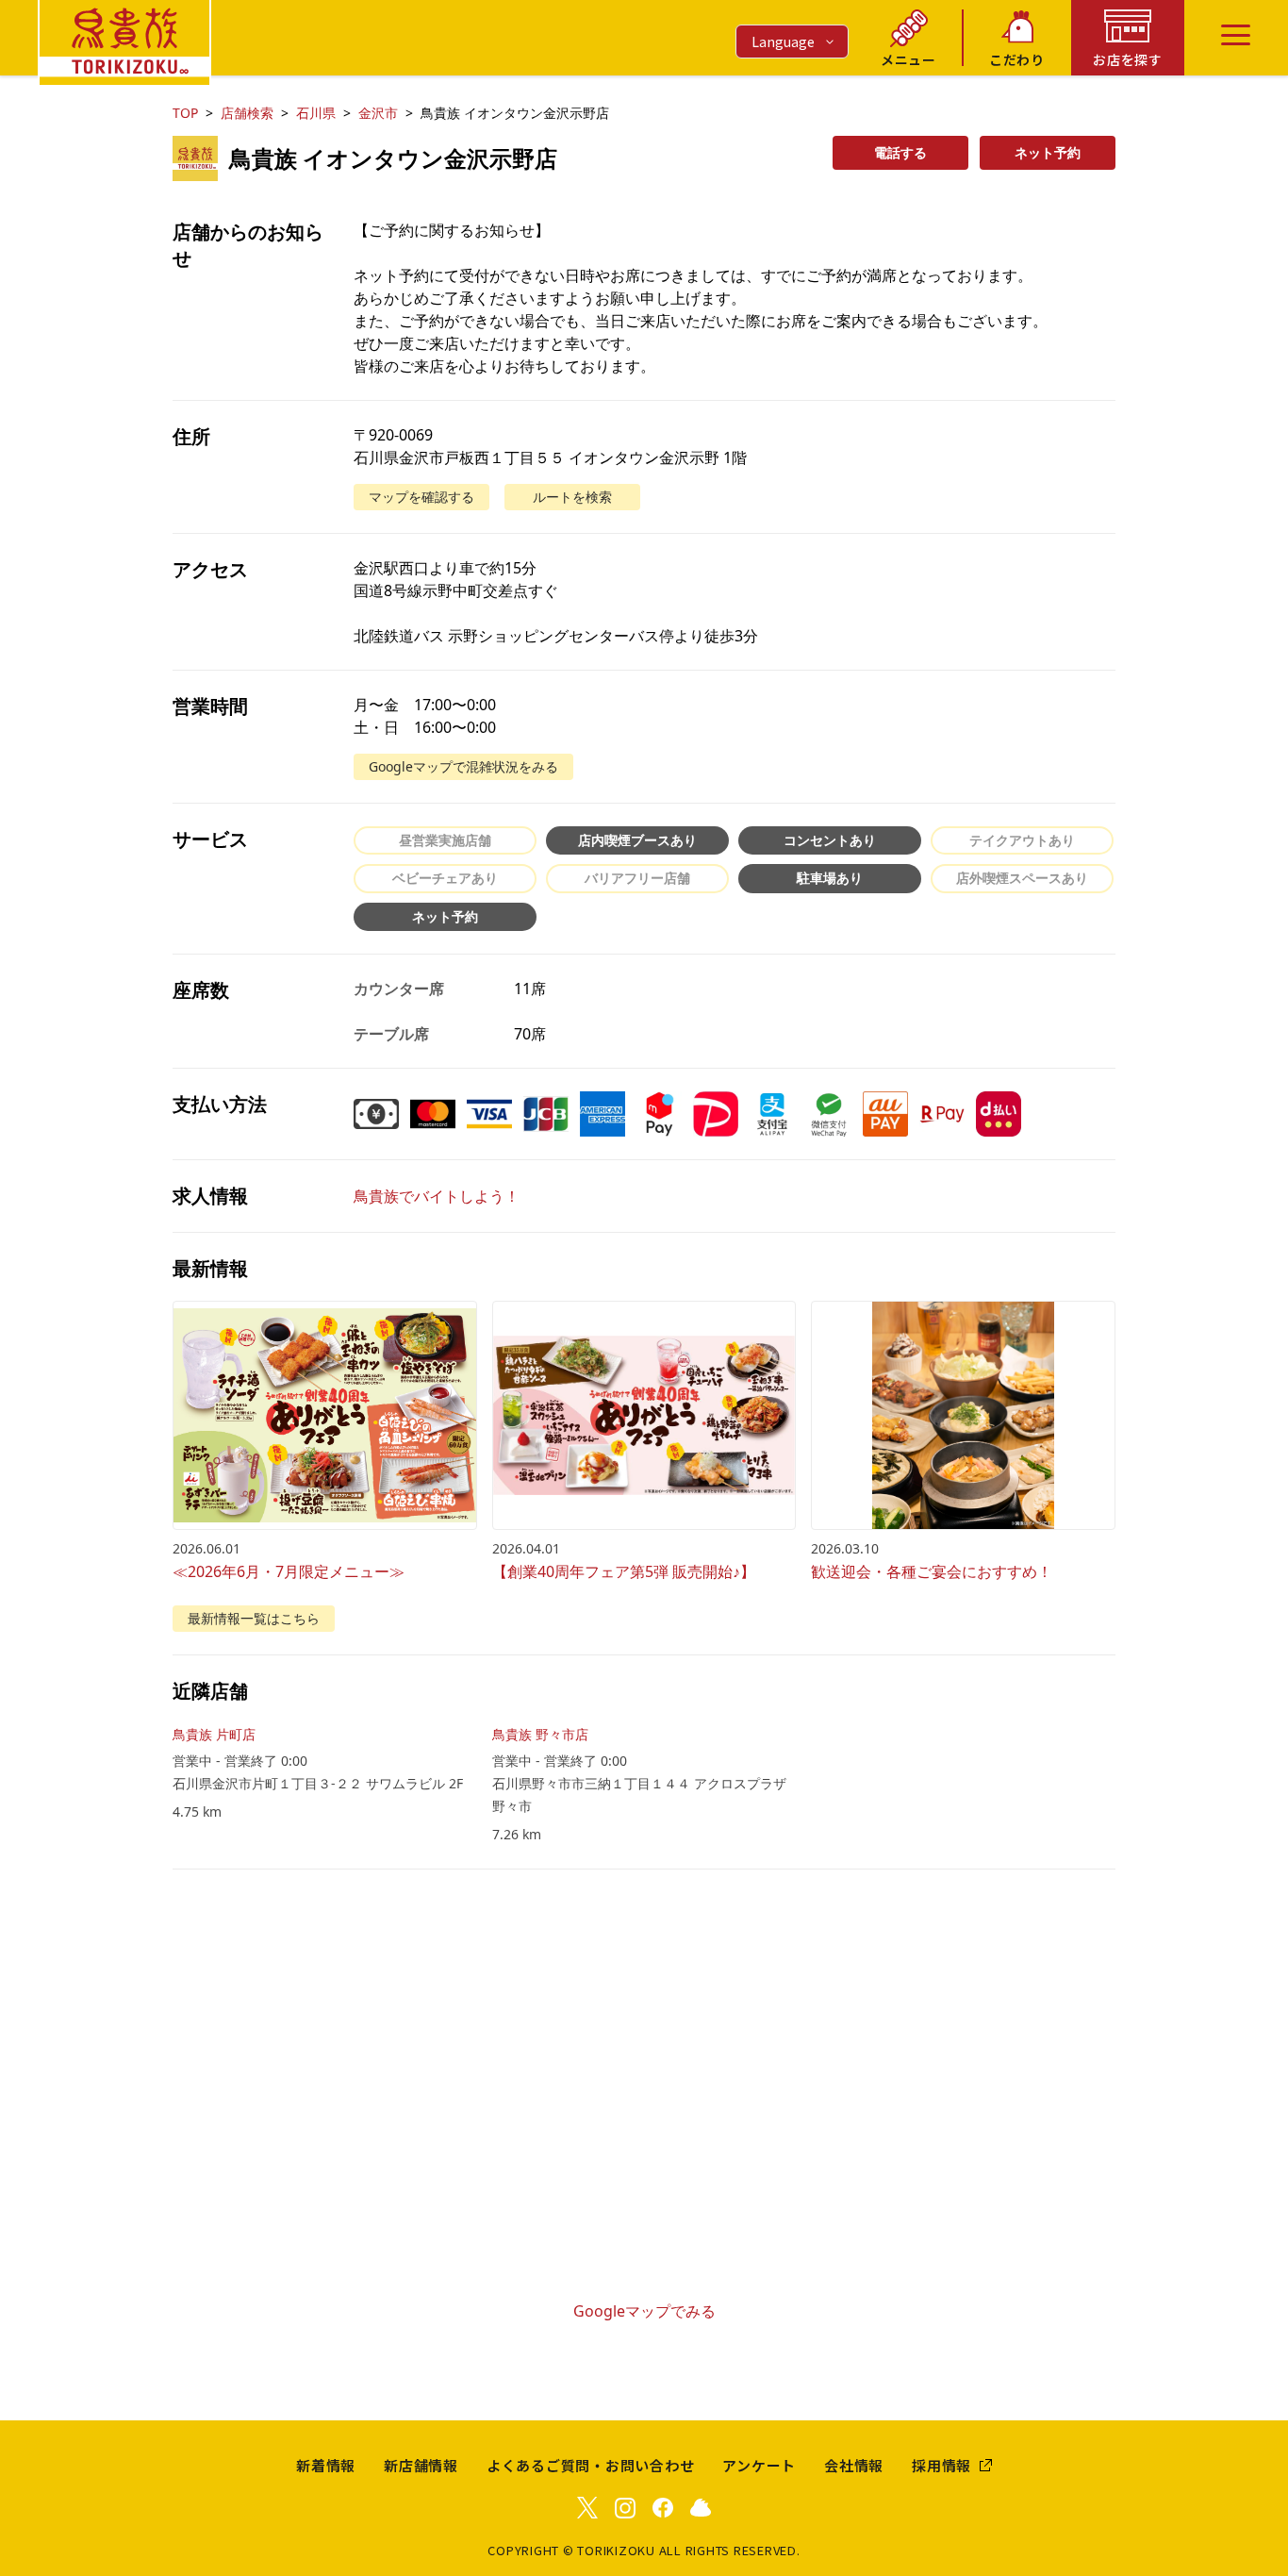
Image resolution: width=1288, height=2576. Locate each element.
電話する (900, 152)
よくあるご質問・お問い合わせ (591, 2465)
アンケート (759, 2465)
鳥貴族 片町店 (214, 1734)
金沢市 (378, 113)
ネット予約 (1048, 152)
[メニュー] (1236, 35)
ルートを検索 (572, 497)
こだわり (1017, 59)
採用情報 (941, 2465)
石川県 (316, 113)
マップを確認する (421, 497)
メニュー (908, 59)
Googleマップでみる (644, 2311)
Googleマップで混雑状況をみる (463, 766)
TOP (185, 113)
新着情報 (326, 2465)
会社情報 (854, 2465)
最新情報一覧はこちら (254, 1618)
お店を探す (1128, 59)
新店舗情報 (421, 2465)
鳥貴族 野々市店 (540, 1734)
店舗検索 (247, 113)
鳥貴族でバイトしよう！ (437, 1196)
